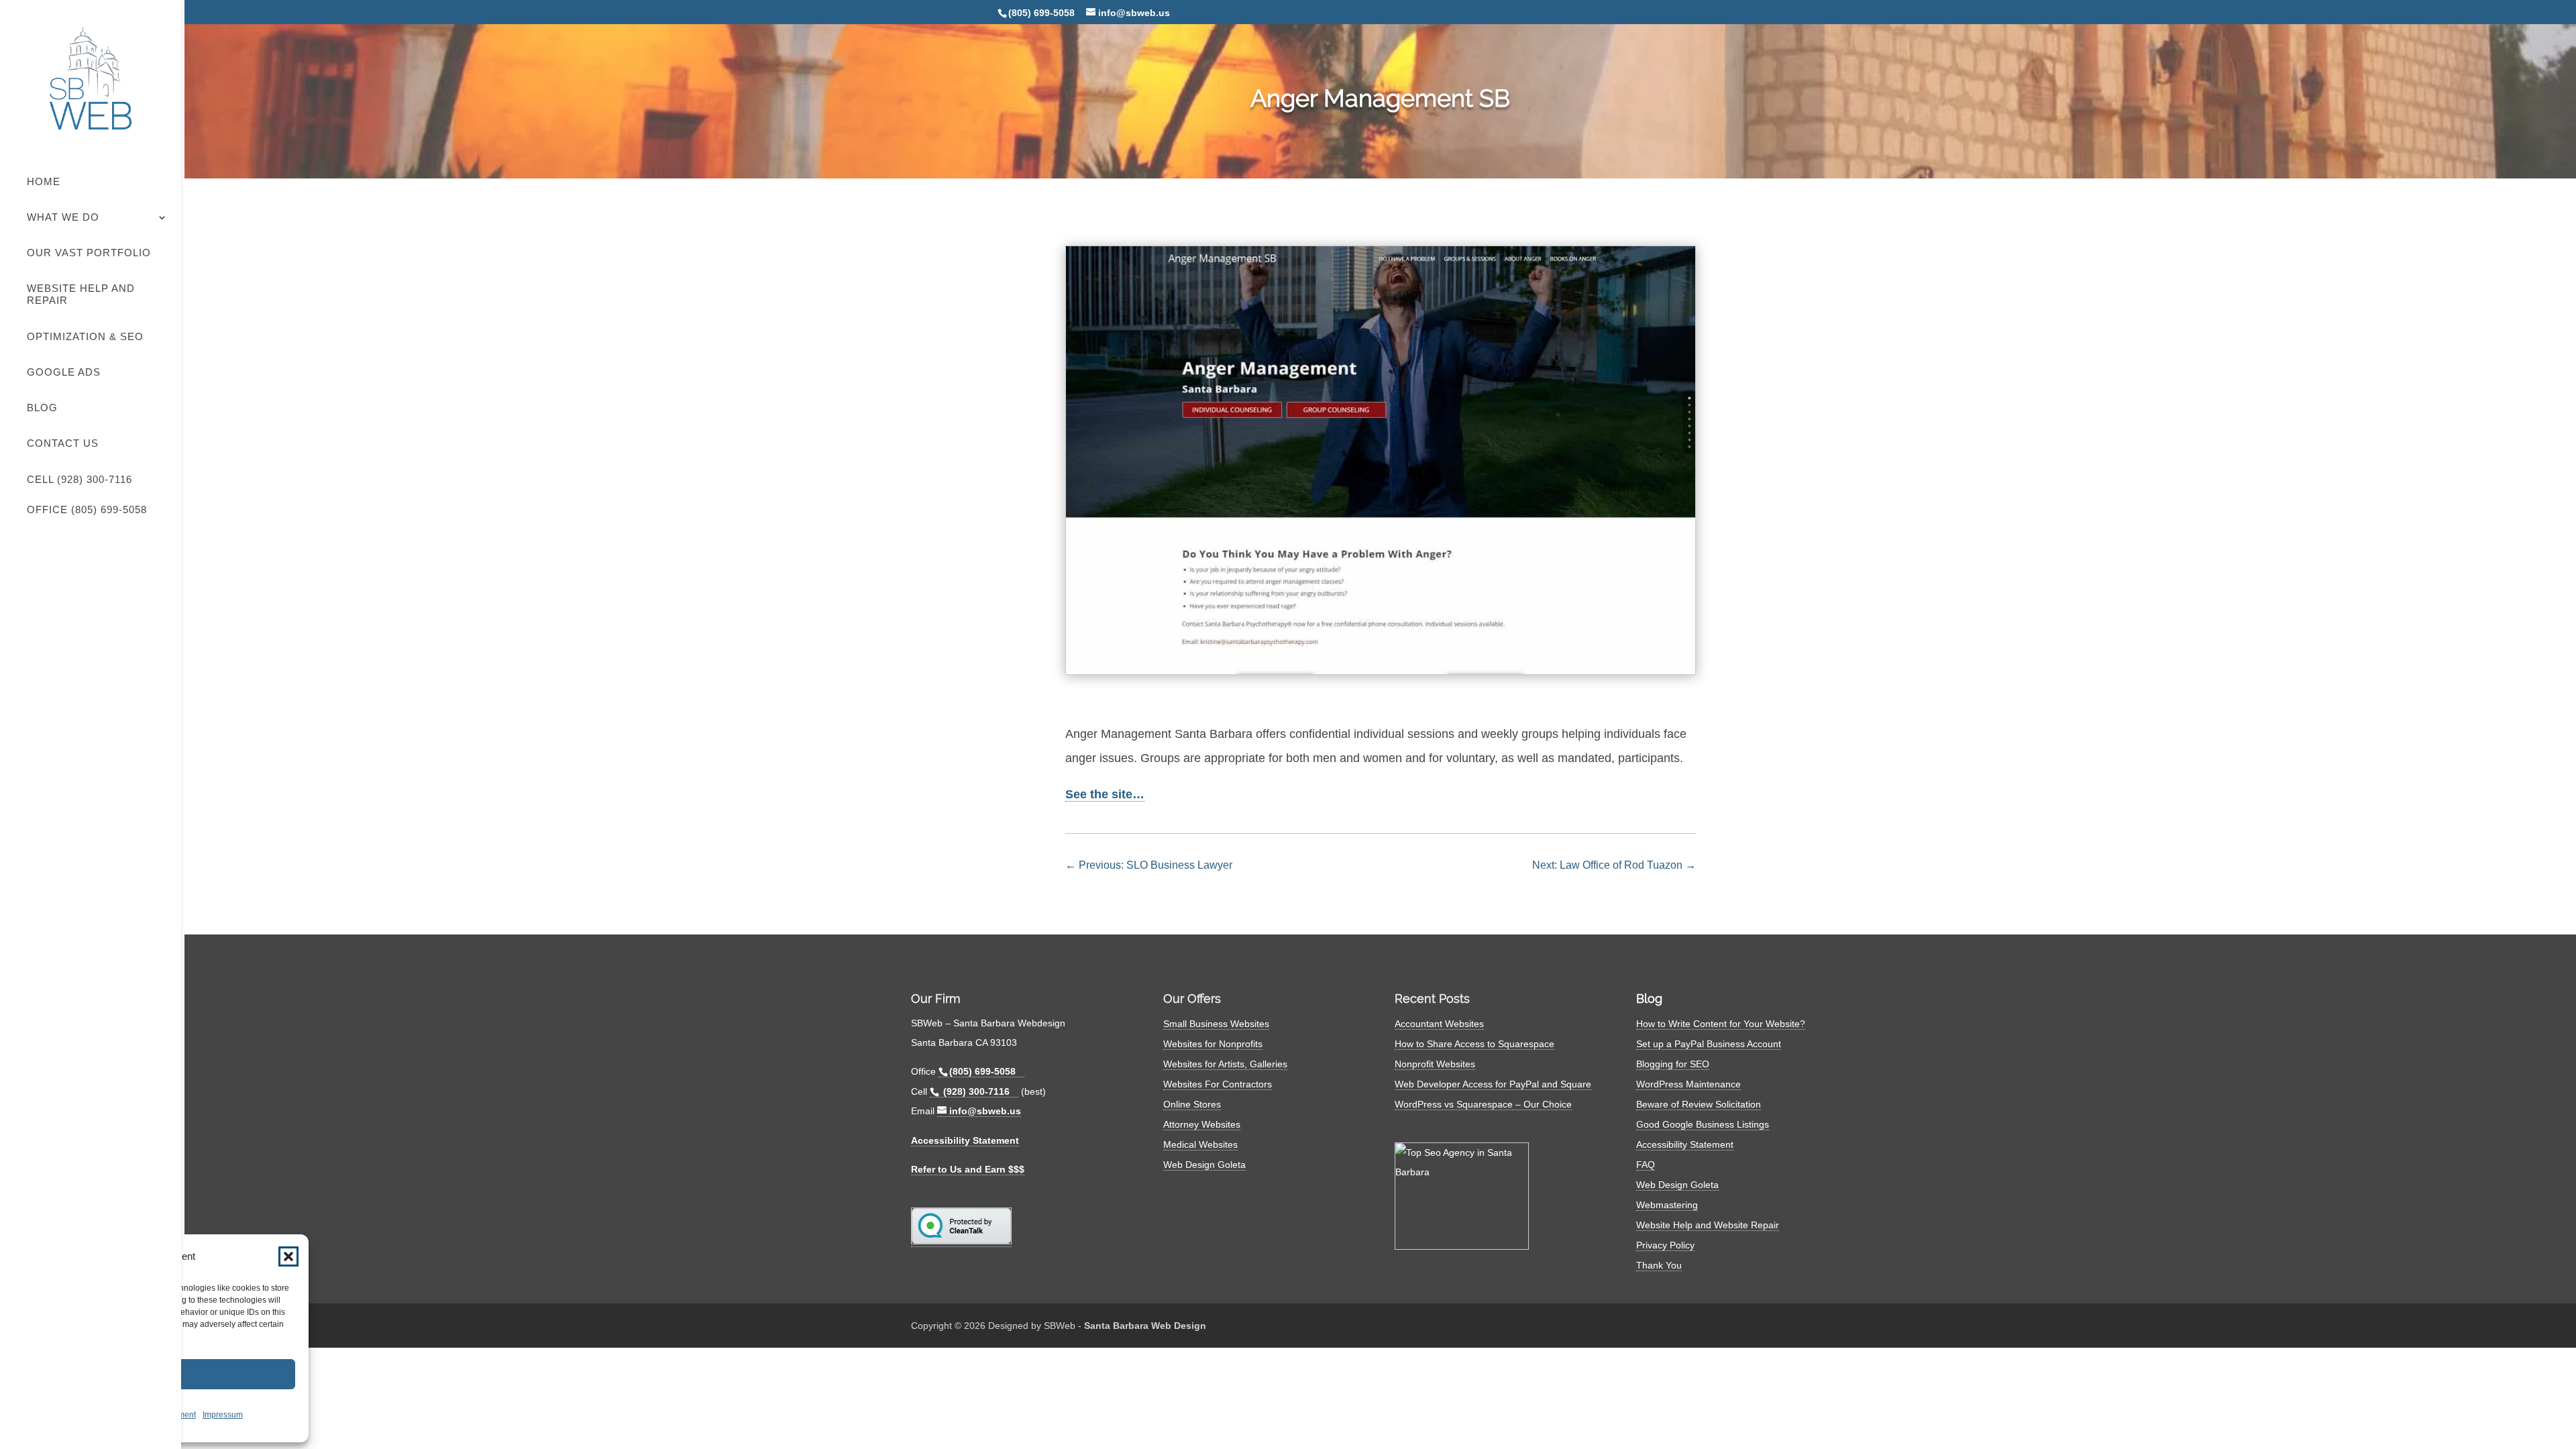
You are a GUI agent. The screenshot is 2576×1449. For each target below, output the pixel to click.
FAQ (1646, 1165)
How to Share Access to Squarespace (1474, 1044)
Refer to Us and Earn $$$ (968, 1169)
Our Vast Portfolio (89, 253)
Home (44, 181)
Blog (42, 408)
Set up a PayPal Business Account (1709, 1044)
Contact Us (63, 443)
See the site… (1105, 794)
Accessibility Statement (965, 1140)
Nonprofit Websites (1435, 1064)
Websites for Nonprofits (1213, 1044)
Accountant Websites (1439, 1024)
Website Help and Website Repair (1708, 1225)
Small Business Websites (1216, 1024)
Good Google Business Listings (1703, 1124)
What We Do (63, 217)
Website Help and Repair (81, 294)
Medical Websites (1200, 1144)
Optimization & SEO (85, 336)
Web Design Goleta (1204, 1165)
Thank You (1659, 1265)
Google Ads (64, 372)
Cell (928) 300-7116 (79, 479)
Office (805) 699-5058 (87, 509)
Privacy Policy (1665, 1245)
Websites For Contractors (1218, 1084)
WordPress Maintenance (1688, 1084)
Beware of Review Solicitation (1699, 1104)
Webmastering (1667, 1205)
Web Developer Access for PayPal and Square (1493, 1084)
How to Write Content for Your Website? (1721, 1024)
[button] (288, 1256)
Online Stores (1192, 1104)
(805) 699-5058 (1041, 13)
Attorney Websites (1202, 1124)
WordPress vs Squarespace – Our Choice (1483, 1104)
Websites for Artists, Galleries (1225, 1064)
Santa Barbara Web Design (1145, 1326)
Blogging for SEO (1673, 1064)
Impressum (223, 1415)
